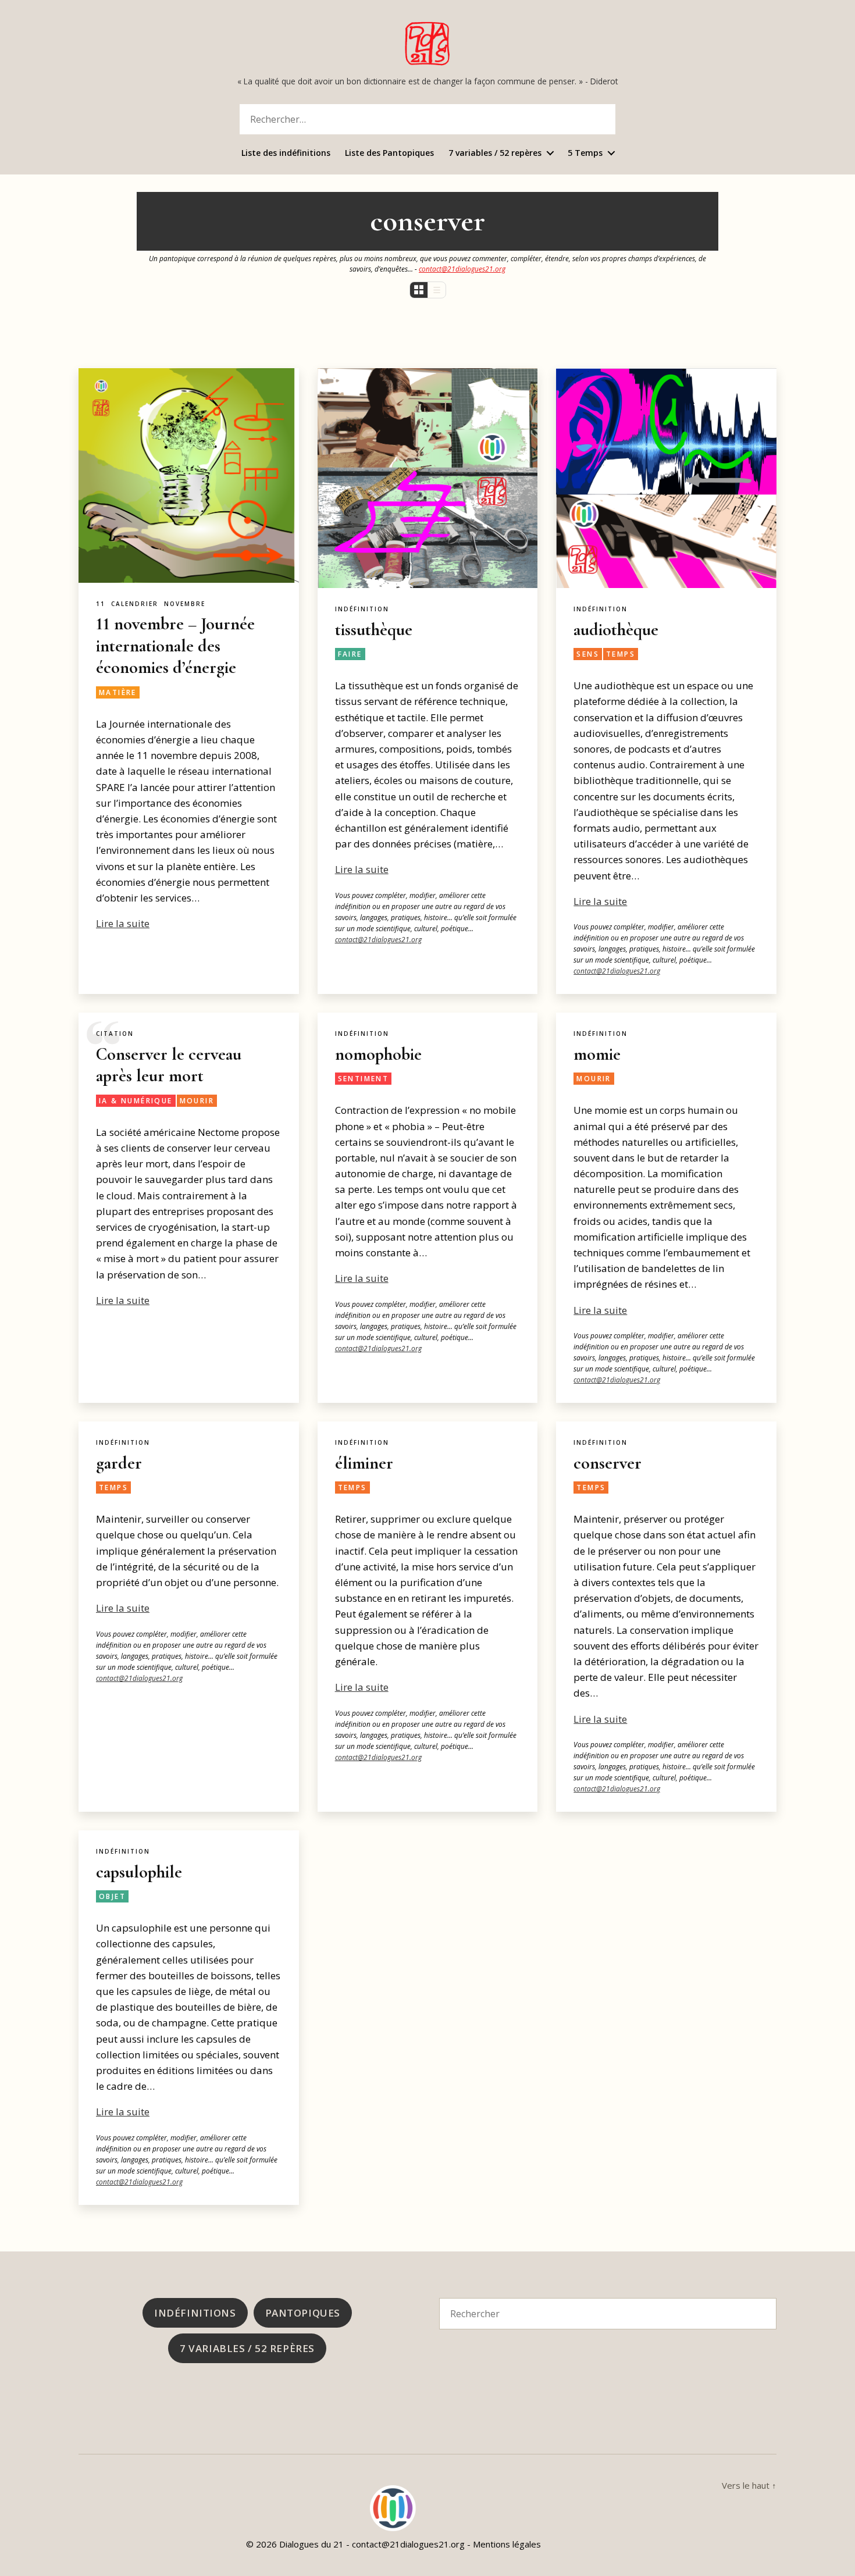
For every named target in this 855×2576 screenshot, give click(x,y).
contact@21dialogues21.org (462, 269)
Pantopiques (303, 2313)
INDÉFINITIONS (195, 2313)
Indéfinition (362, 609)
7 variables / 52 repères (495, 153)
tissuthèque (374, 630)
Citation (115, 1034)
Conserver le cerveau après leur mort (169, 1065)
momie (597, 1054)
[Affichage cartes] (419, 290)
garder (119, 1463)
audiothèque (616, 630)
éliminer (364, 1463)
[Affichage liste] (437, 290)
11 (101, 604)
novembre (185, 604)
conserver (608, 1463)
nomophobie (378, 1054)
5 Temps (585, 153)
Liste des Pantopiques (389, 153)
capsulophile (139, 1872)
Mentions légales (507, 2544)
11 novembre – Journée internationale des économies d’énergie (175, 646)
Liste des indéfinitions (286, 153)
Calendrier (135, 604)
